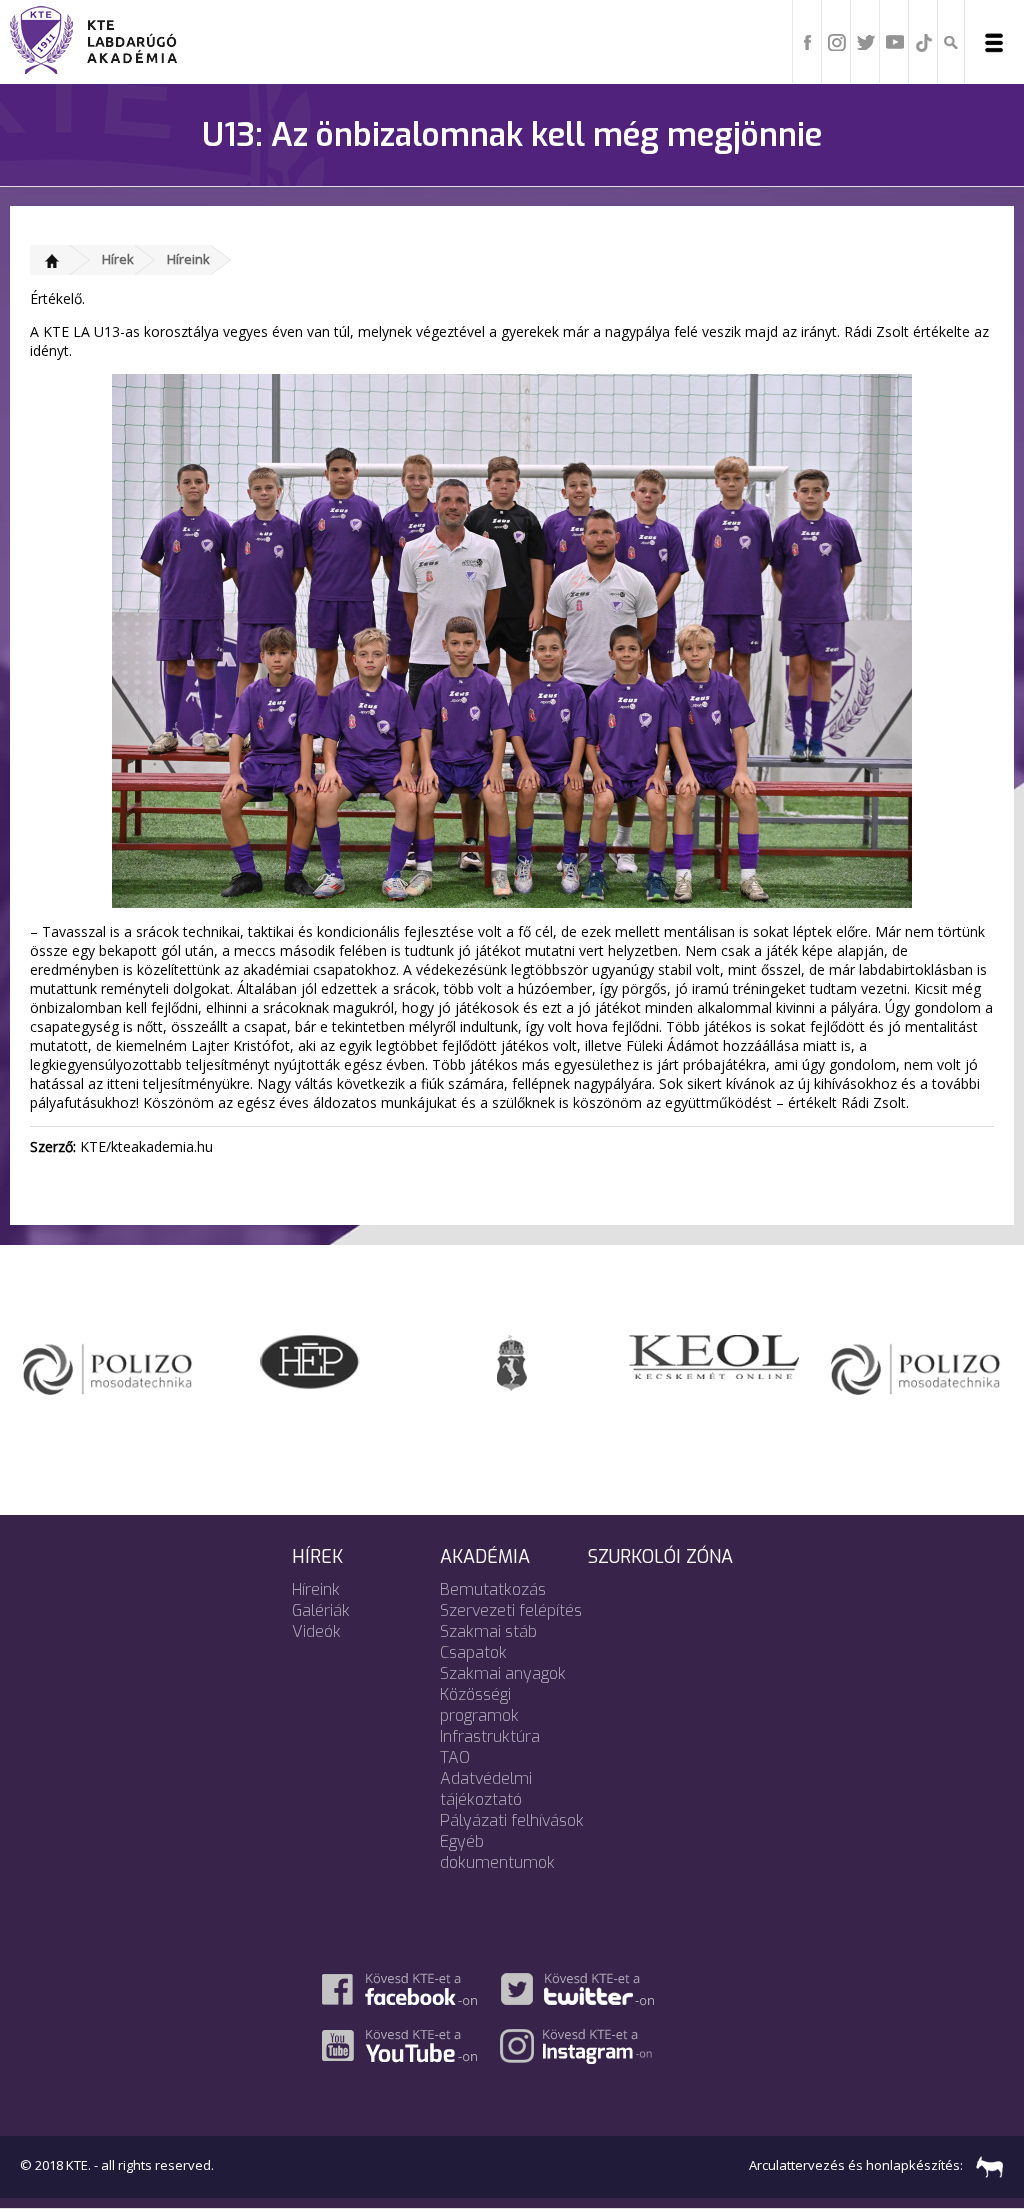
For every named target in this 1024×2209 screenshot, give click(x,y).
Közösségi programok (479, 1705)
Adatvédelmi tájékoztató (486, 1789)
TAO (455, 1757)
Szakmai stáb (488, 1631)
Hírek (118, 259)
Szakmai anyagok (503, 1673)
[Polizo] (108, 1364)
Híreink (188, 259)
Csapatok (473, 1652)
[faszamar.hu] (985, 2165)
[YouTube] (895, 41)
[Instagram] (837, 41)
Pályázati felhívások (512, 1820)
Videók (316, 1631)
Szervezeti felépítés (511, 1610)
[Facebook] (808, 41)
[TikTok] (924, 41)
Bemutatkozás (493, 1589)
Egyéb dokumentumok (497, 1852)
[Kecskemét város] (512, 1361)
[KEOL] (714, 1355)
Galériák (321, 1610)
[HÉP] (310, 1360)
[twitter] (866, 41)
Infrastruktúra (490, 1736)
